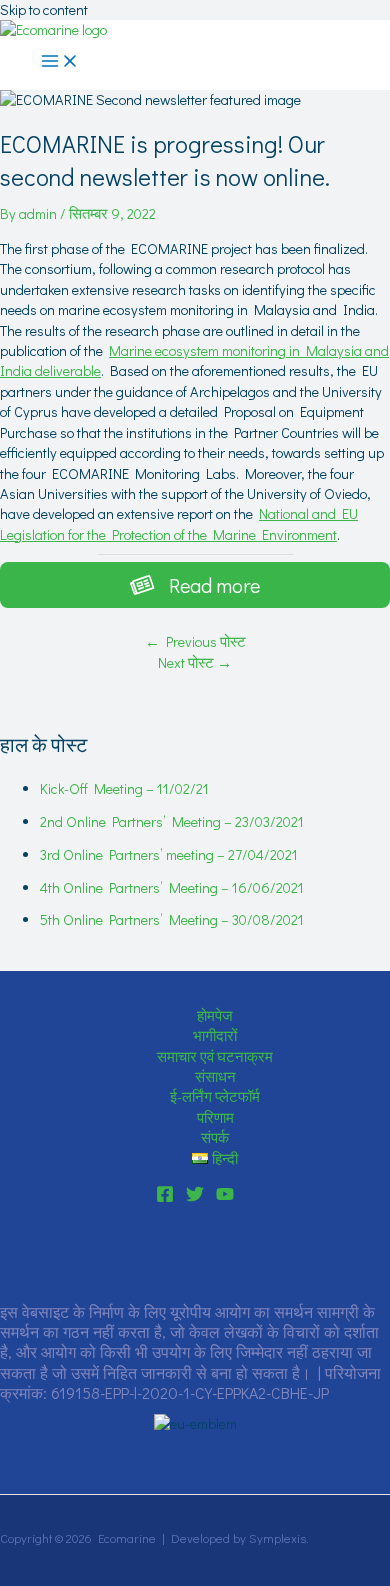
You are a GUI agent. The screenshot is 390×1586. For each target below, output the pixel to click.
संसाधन (215, 1076)
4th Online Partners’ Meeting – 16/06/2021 (172, 887)
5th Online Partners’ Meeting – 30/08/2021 (172, 919)
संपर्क (215, 1137)
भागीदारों (215, 1035)
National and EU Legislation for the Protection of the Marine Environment (179, 523)
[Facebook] (165, 1197)
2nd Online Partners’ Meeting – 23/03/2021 (172, 821)
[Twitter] (195, 1197)
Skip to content (44, 9)
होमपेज (215, 1015)
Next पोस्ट (195, 662)
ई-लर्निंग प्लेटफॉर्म (215, 1096)
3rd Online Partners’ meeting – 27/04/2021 (169, 854)
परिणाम (215, 1117)
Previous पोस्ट (195, 641)
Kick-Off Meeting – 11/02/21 (124, 788)
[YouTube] (225, 1197)
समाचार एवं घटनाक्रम (215, 1056)
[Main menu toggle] (60, 62)
